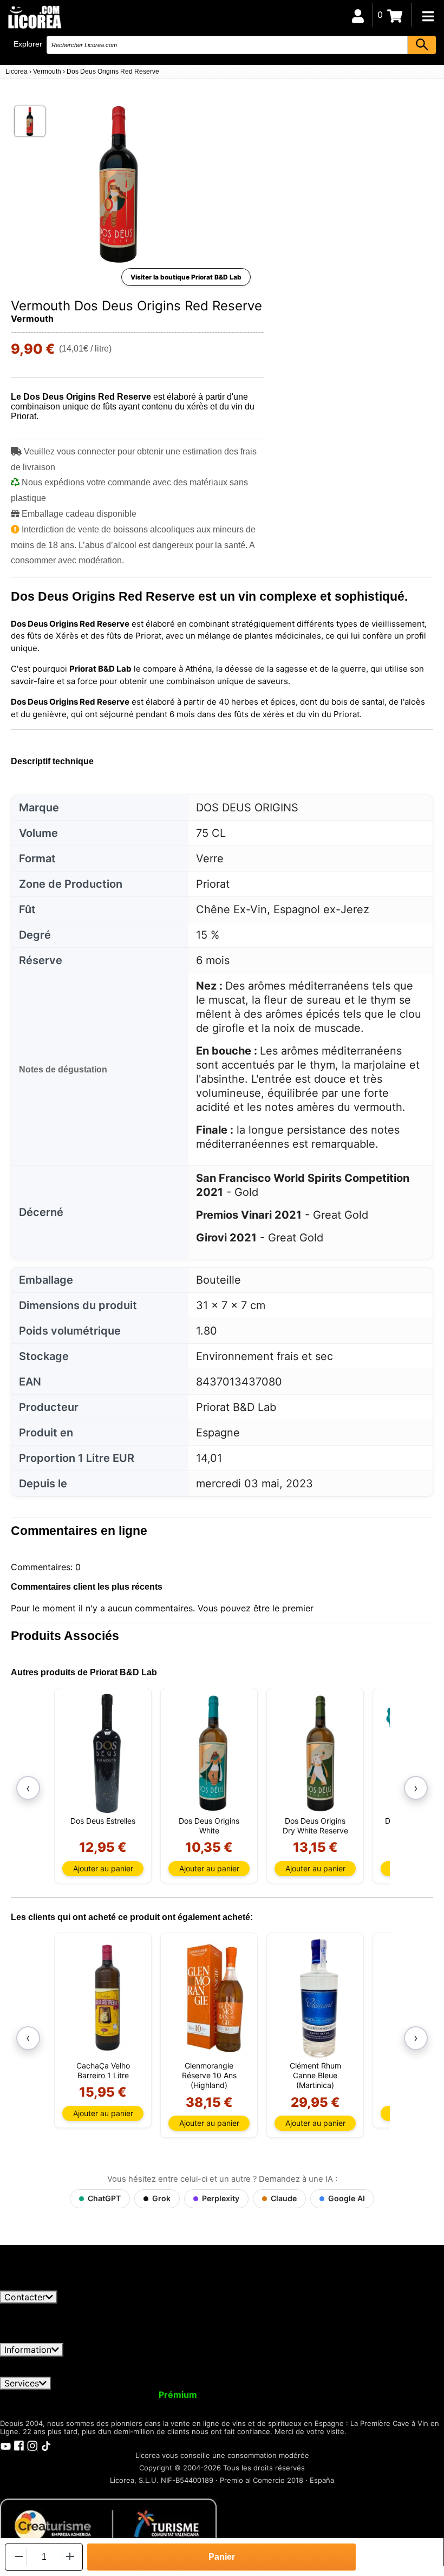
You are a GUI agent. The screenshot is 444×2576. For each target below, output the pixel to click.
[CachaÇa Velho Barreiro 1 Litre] (107, 1998)
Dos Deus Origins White (209, 1826)
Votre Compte (37, 2395)
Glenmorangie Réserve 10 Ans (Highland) (209, 2075)
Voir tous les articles (51, 2285)
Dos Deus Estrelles (103, 1821)
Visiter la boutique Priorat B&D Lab (186, 277)
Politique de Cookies (96, 2371)
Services (22, 2383)
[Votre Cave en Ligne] (34, 17)
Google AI (347, 2198)
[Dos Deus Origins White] (213, 1753)
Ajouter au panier (103, 1868)
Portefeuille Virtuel (247, 2395)
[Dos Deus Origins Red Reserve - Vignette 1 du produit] (30, 121)
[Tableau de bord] (358, 15)
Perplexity (221, 2198)
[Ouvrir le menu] (428, 16)
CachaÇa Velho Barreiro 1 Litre (103, 2070)
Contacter (25, 2297)
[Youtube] (5, 2445)
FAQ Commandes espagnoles (311, 2362)
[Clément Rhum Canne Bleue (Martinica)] (319, 1998)
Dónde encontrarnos (190, 2371)
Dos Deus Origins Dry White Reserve (315, 1826)
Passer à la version (138, 2395)
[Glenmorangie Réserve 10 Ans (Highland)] (213, 1998)
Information (28, 2350)
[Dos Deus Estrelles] (107, 1753)
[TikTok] (46, 2445)
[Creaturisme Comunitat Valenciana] (108, 2525)
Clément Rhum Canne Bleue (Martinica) (315, 2075)
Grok (161, 2198)
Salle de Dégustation (114, 2404)
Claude (284, 2198)
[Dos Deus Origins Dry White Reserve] (319, 1753)
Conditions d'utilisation (54, 2362)
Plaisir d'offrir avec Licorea (352, 2395)
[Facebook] (19, 2445)
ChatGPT (104, 2198)
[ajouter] (70, 2557)
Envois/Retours (208, 2362)
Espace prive (138, 2362)
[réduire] (18, 2557)
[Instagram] (32, 2445)
